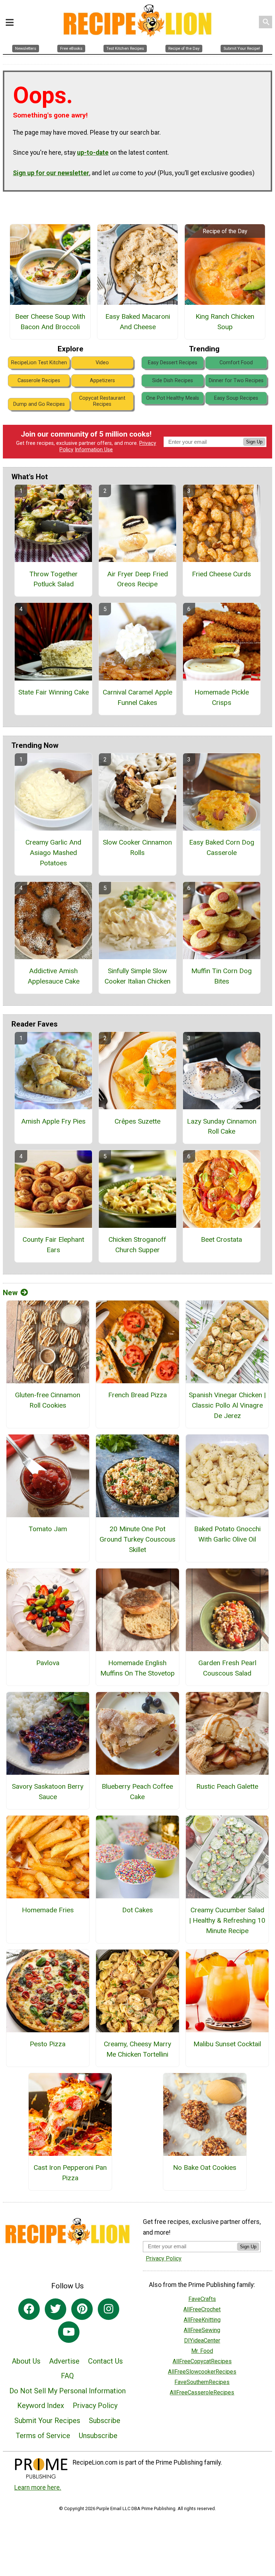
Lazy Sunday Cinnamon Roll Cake (222, 1126)
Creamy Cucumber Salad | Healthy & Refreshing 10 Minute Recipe (227, 1920)
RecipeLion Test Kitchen (39, 363)
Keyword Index (41, 2406)
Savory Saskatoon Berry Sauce (48, 1792)
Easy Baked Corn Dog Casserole (222, 847)
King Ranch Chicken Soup (225, 322)
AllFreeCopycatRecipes (202, 2361)
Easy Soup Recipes (236, 398)
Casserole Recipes (39, 381)
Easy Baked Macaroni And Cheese (138, 322)
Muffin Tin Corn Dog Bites (221, 976)
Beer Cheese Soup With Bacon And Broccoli (50, 322)
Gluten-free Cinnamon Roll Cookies (48, 1400)
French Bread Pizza (137, 1395)
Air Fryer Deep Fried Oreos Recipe (137, 579)
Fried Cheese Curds (221, 574)
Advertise (64, 2361)
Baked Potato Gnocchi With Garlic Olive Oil (227, 1534)
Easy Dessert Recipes (173, 363)
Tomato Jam (48, 1529)
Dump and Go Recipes (39, 404)
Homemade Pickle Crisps (222, 697)
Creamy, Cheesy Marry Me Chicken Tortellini (137, 2049)
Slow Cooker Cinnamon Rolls (137, 847)
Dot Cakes (137, 1910)
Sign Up (254, 442)
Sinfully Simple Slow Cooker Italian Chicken (137, 976)
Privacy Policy (95, 2406)
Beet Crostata (221, 1239)
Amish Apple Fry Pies (53, 1121)
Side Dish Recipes (173, 381)
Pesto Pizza (48, 2044)
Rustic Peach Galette (227, 1786)
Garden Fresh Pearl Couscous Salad (227, 1668)
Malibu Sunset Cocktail (227, 2044)
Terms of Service (43, 2436)
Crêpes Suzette (137, 1121)
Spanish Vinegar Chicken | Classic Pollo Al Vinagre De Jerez (227, 1405)
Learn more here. (38, 2488)
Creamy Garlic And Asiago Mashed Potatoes (53, 853)
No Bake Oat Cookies (205, 2168)
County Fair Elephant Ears (53, 1245)
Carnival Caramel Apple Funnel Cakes (137, 697)
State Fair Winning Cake (54, 692)
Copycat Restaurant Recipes (102, 401)
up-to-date (93, 153)
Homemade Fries (48, 1910)
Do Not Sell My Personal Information (67, 2391)
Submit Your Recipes (47, 2421)
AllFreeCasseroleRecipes (202, 2392)
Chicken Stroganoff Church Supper (137, 1245)
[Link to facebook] (29, 2309)
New (10, 1293)
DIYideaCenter (202, 2340)
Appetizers (102, 381)
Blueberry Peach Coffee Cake (137, 1792)
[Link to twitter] (56, 2309)
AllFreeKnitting (202, 2320)
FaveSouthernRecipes (202, 2382)
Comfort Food (236, 363)
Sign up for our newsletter (51, 173)
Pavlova (48, 1663)
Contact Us (105, 2361)
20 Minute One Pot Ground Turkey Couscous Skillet (137, 1539)
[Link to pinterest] (82, 2309)
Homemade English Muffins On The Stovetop (137, 1668)
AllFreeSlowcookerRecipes (202, 2372)
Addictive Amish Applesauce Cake (54, 976)
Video (102, 363)
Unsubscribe (98, 2436)
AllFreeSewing (202, 2330)
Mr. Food (202, 2351)
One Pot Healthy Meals (173, 398)
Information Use (94, 450)
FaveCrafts (202, 2299)
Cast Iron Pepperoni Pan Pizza (70, 2173)
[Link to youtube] (69, 2332)
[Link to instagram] (108, 2309)
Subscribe (105, 2421)
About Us (26, 2361)
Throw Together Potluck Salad (54, 579)
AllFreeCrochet (202, 2309)
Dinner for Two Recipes (236, 381)
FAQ (67, 2376)
